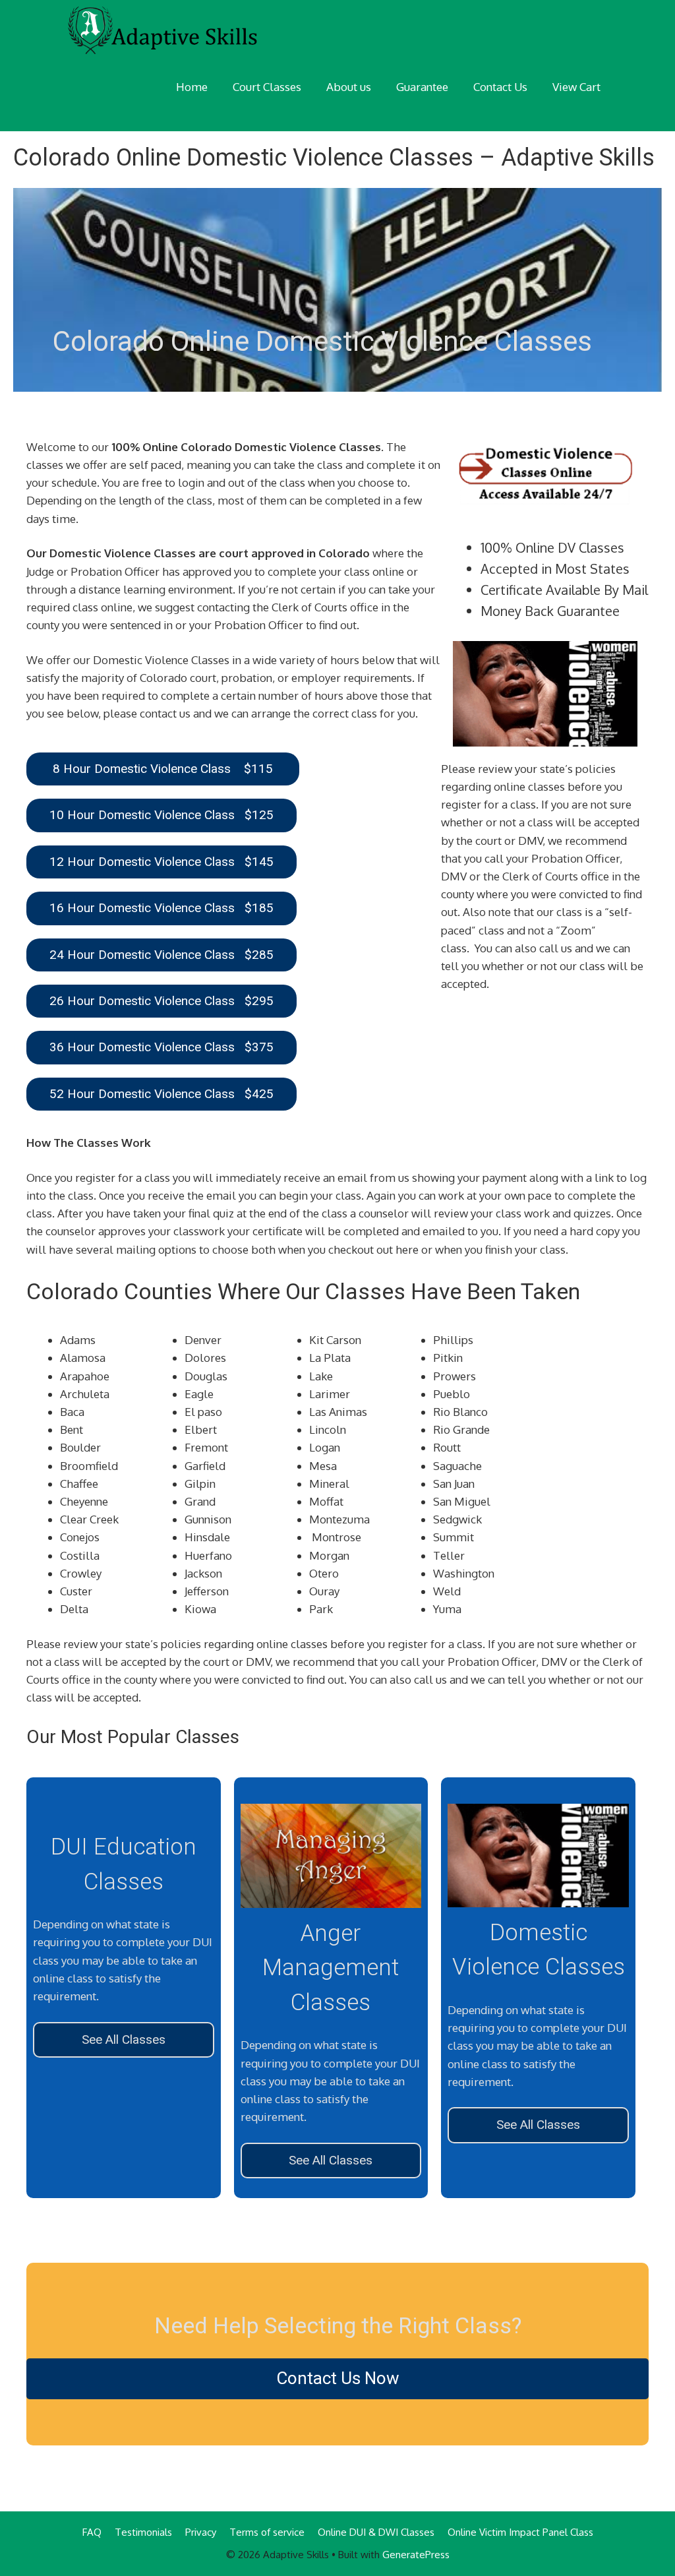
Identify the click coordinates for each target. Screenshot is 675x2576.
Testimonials (143, 2532)
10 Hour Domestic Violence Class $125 (161, 815)
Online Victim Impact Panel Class (520, 2532)
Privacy (201, 2532)
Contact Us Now (338, 2378)
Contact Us (500, 87)
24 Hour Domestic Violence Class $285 (161, 955)
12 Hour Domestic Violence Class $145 (161, 862)
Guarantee (422, 87)
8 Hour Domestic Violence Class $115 (163, 769)
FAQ (92, 2532)
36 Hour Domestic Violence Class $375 (161, 1047)
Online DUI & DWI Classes (376, 2532)
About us (349, 87)
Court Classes (267, 87)
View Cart (576, 87)
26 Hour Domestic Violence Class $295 (161, 1001)
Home (192, 87)
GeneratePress (416, 2555)
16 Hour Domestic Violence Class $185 (161, 908)
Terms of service (267, 2532)
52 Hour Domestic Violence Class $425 (161, 1094)
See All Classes (124, 2039)
